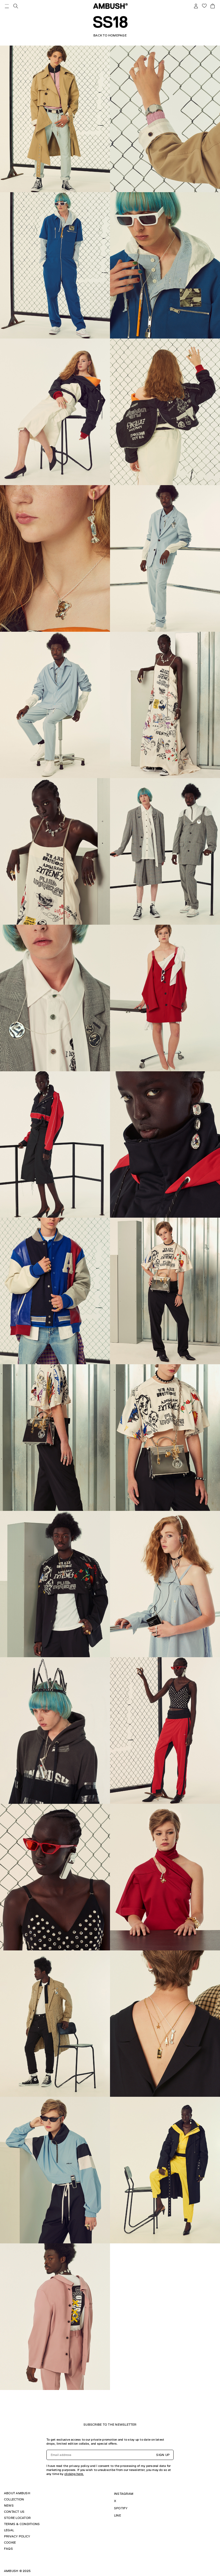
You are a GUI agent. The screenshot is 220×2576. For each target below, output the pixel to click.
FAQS (8, 2549)
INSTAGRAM (124, 2494)
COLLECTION (14, 2499)
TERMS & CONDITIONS (22, 2524)
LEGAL (9, 2530)
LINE (118, 2515)
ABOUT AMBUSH (17, 2493)
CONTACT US (14, 2512)
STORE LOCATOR (17, 2518)
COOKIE (10, 2542)
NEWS (9, 2506)
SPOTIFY (121, 2508)
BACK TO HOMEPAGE (110, 35)
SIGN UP (163, 2455)
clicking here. (74, 2474)
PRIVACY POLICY (17, 2536)
